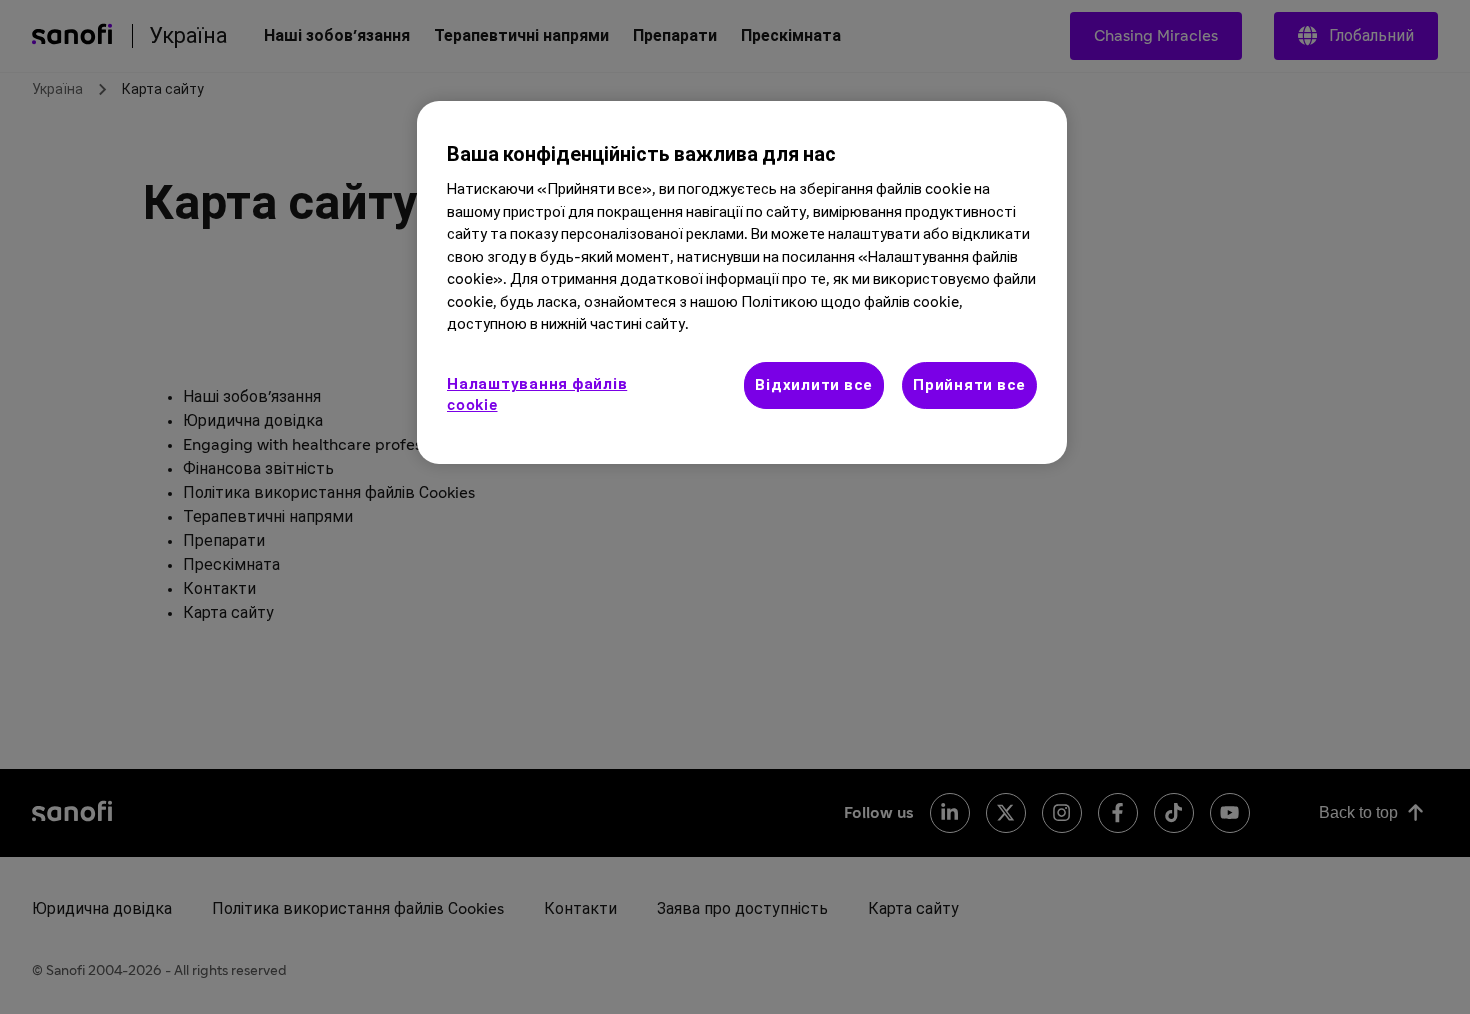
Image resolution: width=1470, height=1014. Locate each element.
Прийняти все (969, 385)
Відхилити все (814, 385)
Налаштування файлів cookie (537, 395)
